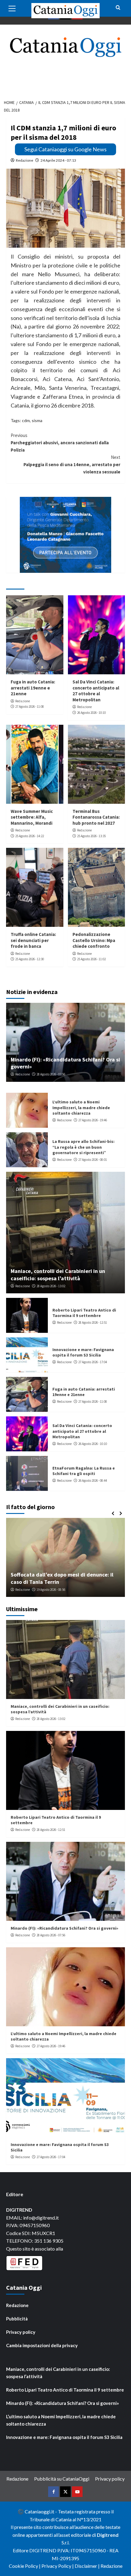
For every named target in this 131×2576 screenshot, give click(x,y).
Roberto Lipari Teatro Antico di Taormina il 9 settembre (84, 1313)
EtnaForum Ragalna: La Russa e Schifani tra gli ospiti (84, 1471)
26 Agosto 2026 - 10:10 (91, 713)
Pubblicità (17, 2319)
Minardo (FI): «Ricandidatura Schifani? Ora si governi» (64, 1928)
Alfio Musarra (25, 1590)
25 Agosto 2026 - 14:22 (30, 836)
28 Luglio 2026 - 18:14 (54, 1590)
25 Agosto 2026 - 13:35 (91, 836)
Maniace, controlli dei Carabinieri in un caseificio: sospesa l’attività (58, 1274)
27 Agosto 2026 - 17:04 (93, 1362)
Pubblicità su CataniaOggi (62, 2479)
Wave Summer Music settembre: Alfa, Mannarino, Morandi (32, 817)
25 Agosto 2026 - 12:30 (30, 959)
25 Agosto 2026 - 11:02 (91, 959)
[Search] (118, 8)
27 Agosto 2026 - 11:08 (30, 707)
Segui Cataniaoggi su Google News (65, 149)
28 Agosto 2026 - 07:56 (51, 1074)
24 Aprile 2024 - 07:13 (58, 160)
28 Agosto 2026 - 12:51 (93, 1322)
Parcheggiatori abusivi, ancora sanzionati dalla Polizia (60, 443)
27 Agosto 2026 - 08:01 (93, 1160)
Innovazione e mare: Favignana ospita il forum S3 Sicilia (83, 1352)
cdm (26, 420)
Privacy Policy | (58, 2566)
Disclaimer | (88, 2566)
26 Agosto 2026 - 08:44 (93, 1481)
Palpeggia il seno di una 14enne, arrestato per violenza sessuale (72, 464)
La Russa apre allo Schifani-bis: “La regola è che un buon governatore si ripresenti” (83, 1147)
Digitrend (108, 2535)
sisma (37, 420)
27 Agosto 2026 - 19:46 (93, 1120)
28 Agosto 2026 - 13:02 (51, 1286)
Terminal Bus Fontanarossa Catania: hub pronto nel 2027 (96, 817)
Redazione (25, 160)
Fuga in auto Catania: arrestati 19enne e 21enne (33, 688)
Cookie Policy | (25, 2566)
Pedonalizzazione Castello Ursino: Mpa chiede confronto (94, 940)
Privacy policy (21, 2332)
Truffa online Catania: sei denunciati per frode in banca (33, 940)
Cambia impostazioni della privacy (42, 2345)
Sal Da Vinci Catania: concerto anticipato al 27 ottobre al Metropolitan (96, 691)
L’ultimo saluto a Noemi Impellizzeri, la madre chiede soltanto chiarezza (81, 1107)
